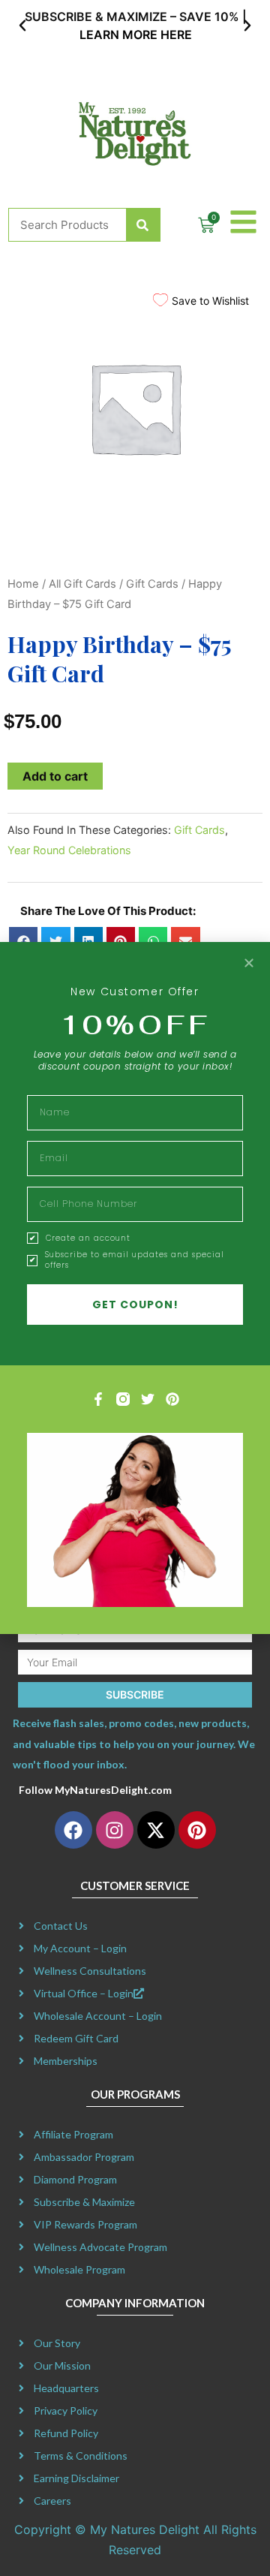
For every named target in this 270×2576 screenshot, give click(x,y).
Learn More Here (135, 35)
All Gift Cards (82, 584)
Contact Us (61, 1926)
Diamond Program (75, 2179)
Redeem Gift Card (76, 2038)
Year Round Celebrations (69, 850)
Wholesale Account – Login (98, 2016)
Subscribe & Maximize (84, 2202)
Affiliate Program (73, 2134)
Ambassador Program (84, 2157)
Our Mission (62, 2365)
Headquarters (66, 2388)
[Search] (143, 225)
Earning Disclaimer (76, 2478)
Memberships (66, 2061)
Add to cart (55, 776)
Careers (52, 2501)
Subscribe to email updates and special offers (135, 1260)
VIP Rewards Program (85, 2224)
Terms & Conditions (81, 2456)
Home (23, 584)
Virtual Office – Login (84, 1993)
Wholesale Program (79, 2269)
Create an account (88, 1238)
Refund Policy (66, 2433)
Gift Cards (152, 584)
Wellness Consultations (90, 1971)
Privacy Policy (66, 2410)
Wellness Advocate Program (100, 2247)
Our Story (57, 2343)
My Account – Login (80, 1948)
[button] (22, 26)
